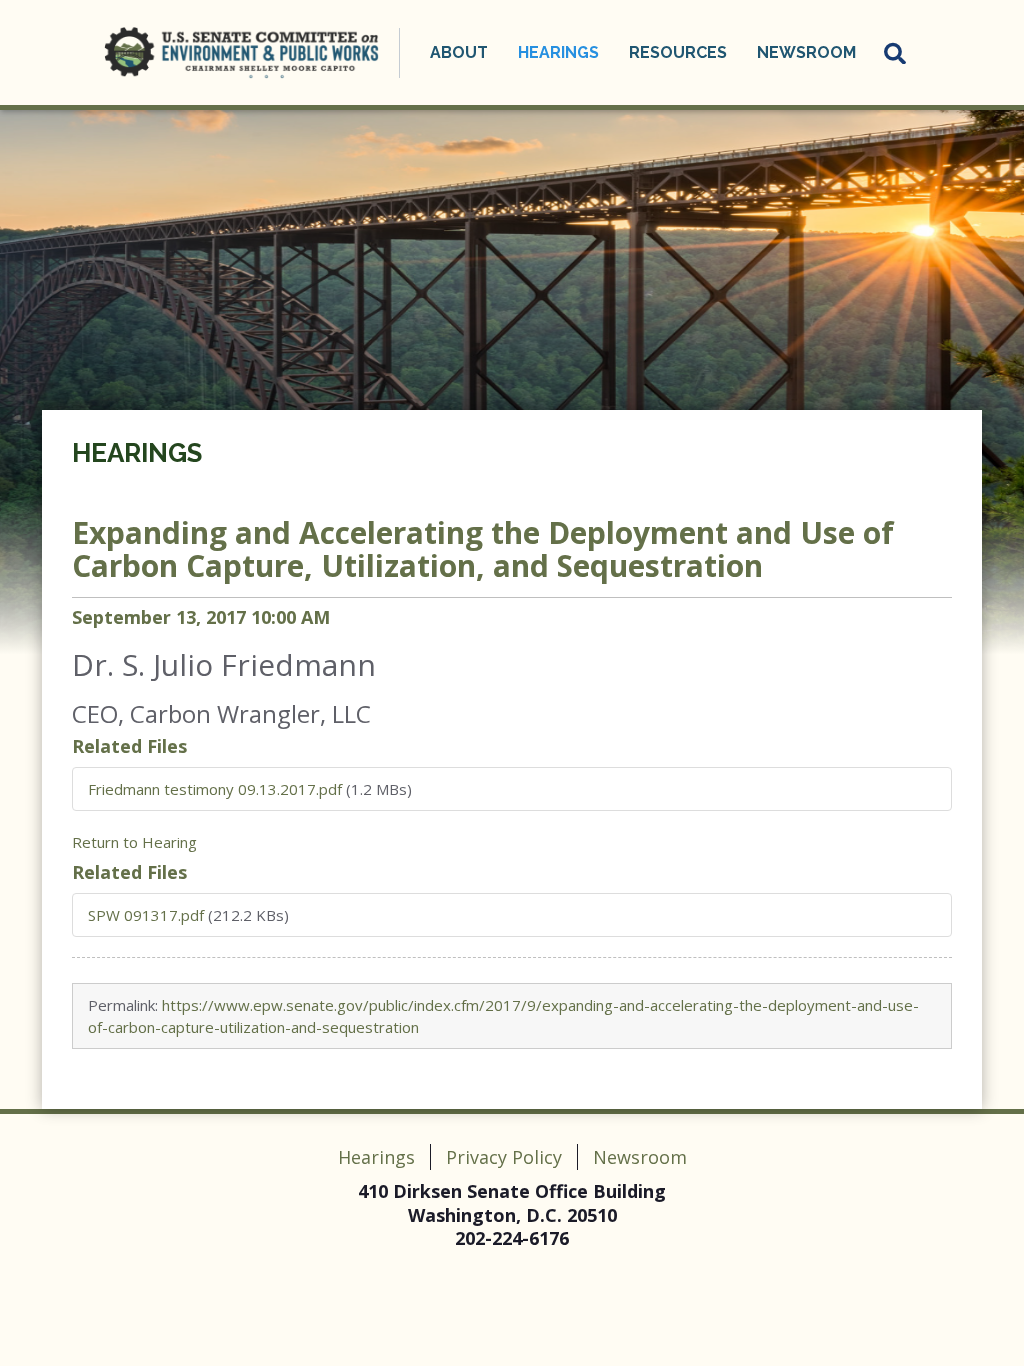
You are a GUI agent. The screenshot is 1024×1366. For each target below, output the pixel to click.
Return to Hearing (134, 842)
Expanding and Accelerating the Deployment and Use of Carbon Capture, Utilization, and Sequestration (483, 549)
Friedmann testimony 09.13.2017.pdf (215, 789)
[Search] (896, 53)
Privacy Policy (504, 1157)
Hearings (137, 453)
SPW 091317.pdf (146, 915)
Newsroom (640, 1157)
